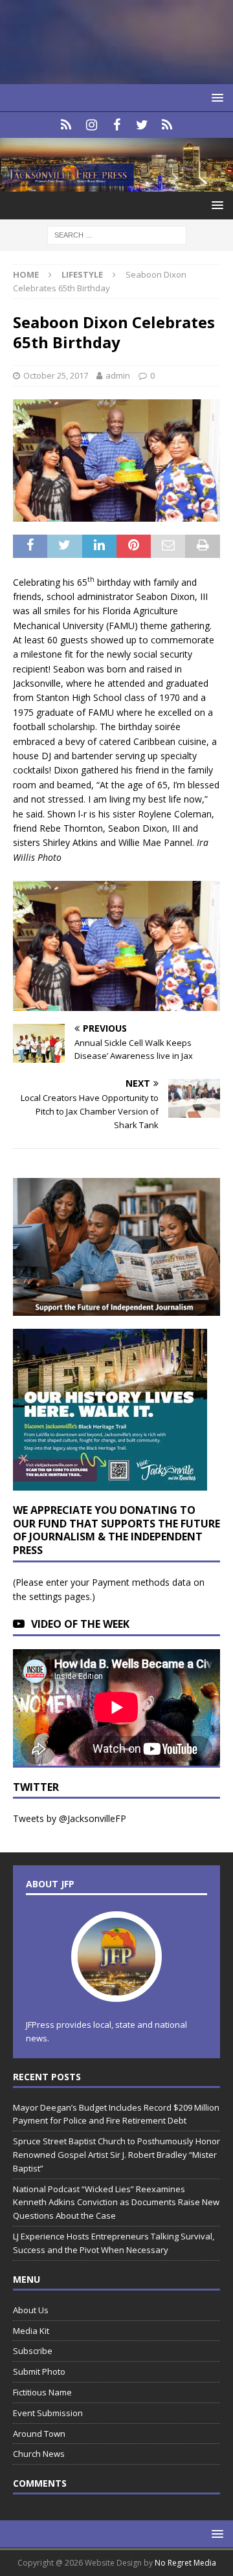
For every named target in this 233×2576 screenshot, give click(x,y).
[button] (215, 97)
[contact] (66, 125)
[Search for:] (117, 235)
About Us (31, 2310)
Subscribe (33, 2351)
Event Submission (48, 2413)
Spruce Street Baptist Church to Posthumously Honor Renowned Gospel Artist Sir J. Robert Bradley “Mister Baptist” (116, 2155)
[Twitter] (142, 125)
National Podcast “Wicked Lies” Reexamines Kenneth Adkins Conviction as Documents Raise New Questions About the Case (116, 2203)
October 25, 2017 (56, 375)
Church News (39, 2454)
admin (118, 375)
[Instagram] (92, 125)
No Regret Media (185, 2563)
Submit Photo (39, 2371)
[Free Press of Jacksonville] (116, 184)
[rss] (167, 125)
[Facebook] (117, 125)
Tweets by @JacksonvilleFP (70, 1818)
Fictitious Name (42, 2392)
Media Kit (31, 2331)
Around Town (39, 2434)
